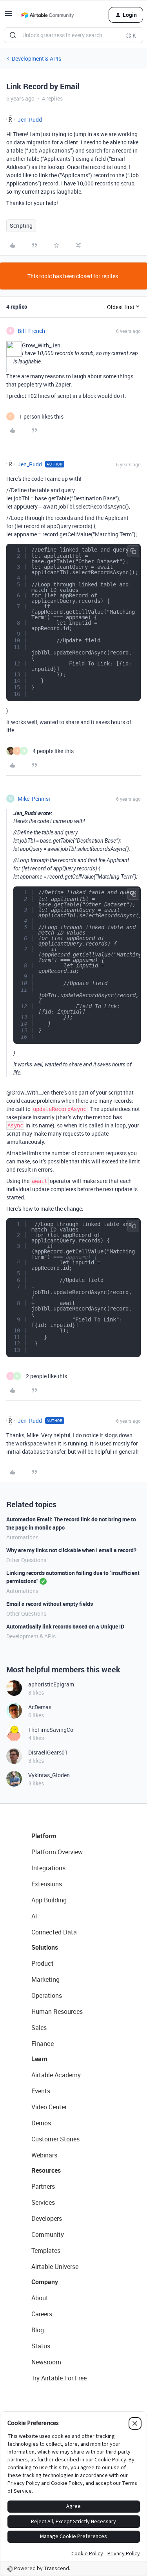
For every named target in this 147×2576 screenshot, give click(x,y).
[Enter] (13, 35)
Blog (38, 2330)
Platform (44, 1836)
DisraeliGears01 (48, 1752)
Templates (46, 2251)
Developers (47, 2218)
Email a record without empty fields (50, 1604)
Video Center (49, 2107)
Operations (47, 1995)
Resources (46, 2170)
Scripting (21, 226)
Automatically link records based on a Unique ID (65, 1626)
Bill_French (31, 331)
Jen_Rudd (30, 120)
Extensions (47, 1884)
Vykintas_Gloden (49, 1775)
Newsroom (46, 2362)
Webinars (44, 2155)
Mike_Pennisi (34, 799)
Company (45, 2282)
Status (41, 2346)
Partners (43, 2186)
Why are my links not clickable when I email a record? (71, 1550)
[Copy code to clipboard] (133, 551)
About (40, 2298)
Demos (41, 2123)
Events (41, 2091)
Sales (39, 2028)
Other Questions (26, 1560)
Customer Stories (55, 2139)
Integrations (48, 1868)
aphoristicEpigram (51, 1684)
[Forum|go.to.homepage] (47, 15)
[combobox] (73, 35)
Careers (42, 2314)
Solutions (45, 1947)
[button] (9, 16)
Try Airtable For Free (59, 2378)
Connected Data (54, 1932)
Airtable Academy (56, 2075)
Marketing (45, 1979)
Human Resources (57, 2012)
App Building (49, 1900)
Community (48, 2234)
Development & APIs (36, 58)
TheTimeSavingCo (51, 1730)
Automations (22, 1537)
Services (43, 2202)
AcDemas (40, 1707)
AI (34, 1916)
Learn (39, 2059)
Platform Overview (57, 1852)
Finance (43, 2044)
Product (43, 1963)
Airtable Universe (55, 2267)
